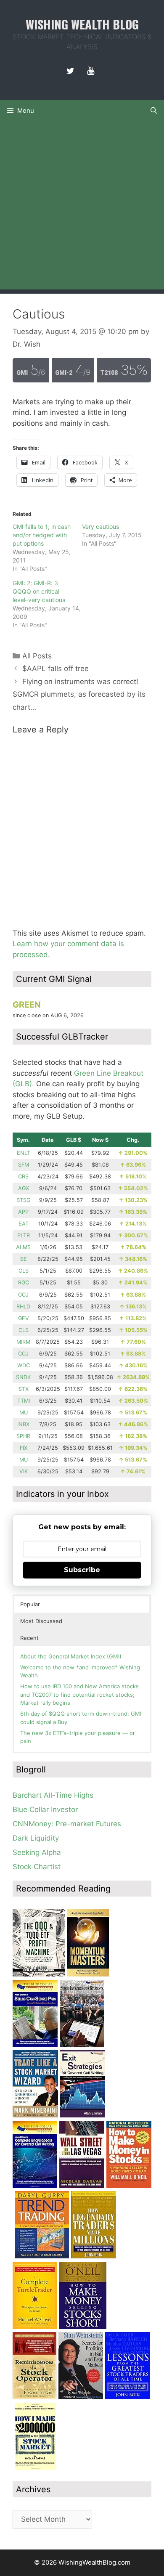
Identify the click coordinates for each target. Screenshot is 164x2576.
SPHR (23, 1436)
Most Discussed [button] (41, 1621)
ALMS (23, 1247)
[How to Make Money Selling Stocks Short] (83, 2327)
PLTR (24, 1235)
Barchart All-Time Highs (53, 1795)
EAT (24, 1224)
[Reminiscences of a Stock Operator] (34, 2397)
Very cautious (101, 527)
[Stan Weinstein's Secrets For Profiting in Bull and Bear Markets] (81, 2397)
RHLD (23, 1307)
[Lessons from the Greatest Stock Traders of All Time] (128, 2397)
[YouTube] (90, 71)
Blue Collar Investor (45, 1809)
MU (24, 1413)
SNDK (23, 1377)
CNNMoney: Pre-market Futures (67, 1824)
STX (24, 1389)
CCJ (23, 1295)
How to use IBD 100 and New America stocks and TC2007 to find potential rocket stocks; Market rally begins (79, 1694)
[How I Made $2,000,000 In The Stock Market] (35, 2467)
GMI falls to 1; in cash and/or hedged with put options (42, 535)
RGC (24, 1283)
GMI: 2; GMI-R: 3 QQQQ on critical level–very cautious (39, 591)
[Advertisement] (82, 207)
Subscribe (82, 1570)
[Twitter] (70, 71)
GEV (24, 1318)
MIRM (23, 1342)
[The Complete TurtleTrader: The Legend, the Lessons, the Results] (35, 2327)
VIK (24, 1471)
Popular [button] (30, 1604)
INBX (23, 1424)
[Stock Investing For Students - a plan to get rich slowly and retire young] (82, 2045)
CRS (23, 1177)
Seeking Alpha (37, 1852)
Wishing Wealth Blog (82, 24)
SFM (24, 1165)
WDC (24, 1365)
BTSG (23, 1200)
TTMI (24, 1401)
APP (23, 1212)
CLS (24, 1271)
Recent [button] (29, 1638)
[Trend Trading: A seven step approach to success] (42, 2256)
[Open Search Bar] (154, 111)
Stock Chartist (37, 1867)
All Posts (37, 656)
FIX (24, 1448)
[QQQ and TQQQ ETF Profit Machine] (39, 1974)
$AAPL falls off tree (56, 669)
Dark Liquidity (36, 1838)
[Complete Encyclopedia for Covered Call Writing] (35, 2186)
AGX (24, 1188)
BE (24, 1259)
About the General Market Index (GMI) (71, 1656)
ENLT (24, 1153)
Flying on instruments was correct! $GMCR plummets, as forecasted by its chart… (79, 694)
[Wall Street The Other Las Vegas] (82, 2186)
